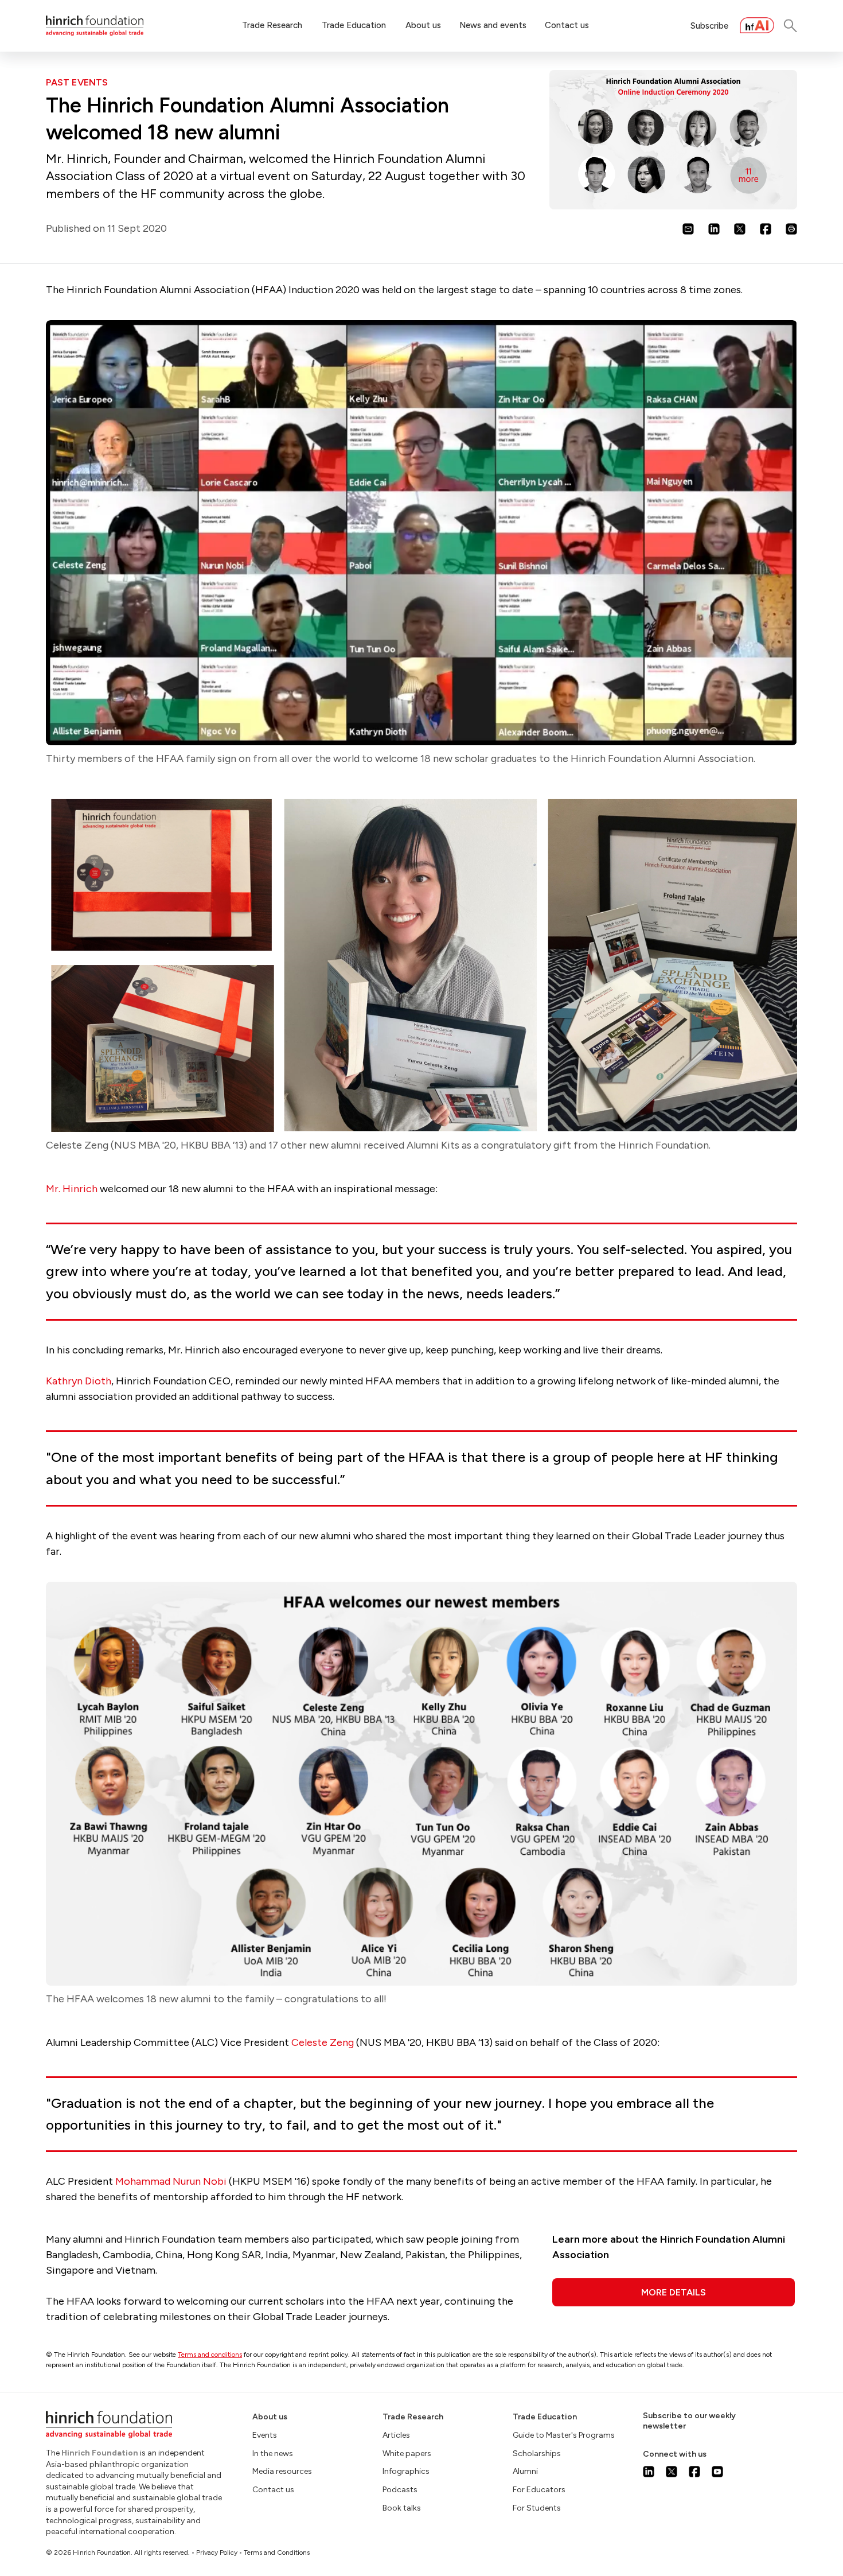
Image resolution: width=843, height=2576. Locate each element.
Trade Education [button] (354, 25)
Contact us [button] (567, 25)
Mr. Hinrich (72, 1189)
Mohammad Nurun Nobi (171, 2181)
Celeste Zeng (323, 2042)
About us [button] (423, 25)
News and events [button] (493, 25)
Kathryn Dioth (79, 1381)
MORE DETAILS (674, 2292)
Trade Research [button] (272, 25)
